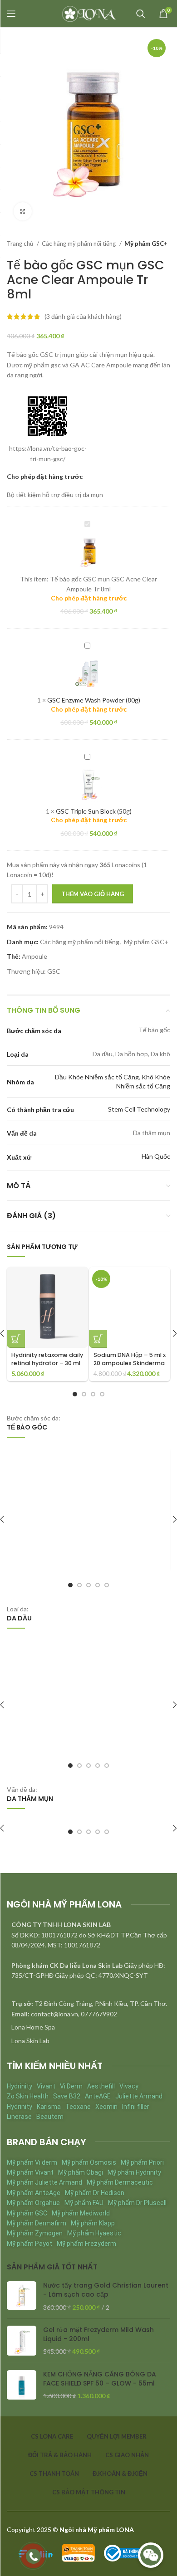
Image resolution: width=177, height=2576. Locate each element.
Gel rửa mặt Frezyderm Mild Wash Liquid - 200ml (98, 2334)
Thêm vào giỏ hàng (93, 894)
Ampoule (34, 956)
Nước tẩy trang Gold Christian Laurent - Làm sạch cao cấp (106, 2290)
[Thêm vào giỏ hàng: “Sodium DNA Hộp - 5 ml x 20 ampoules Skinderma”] (98, 1339)
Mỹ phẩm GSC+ (146, 244)
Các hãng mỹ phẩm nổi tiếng (79, 244)
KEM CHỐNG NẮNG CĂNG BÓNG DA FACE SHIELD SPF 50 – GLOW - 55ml (100, 2379)
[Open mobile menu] (11, 14)
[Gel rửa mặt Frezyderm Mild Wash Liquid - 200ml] (22, 2341)
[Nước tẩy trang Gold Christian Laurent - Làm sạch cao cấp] (22, 2296)
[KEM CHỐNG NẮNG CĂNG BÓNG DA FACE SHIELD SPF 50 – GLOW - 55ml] (22, 2385)
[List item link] (88, 2027)
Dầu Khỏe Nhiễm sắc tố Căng (97, 1077)
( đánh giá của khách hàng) (83, 316)
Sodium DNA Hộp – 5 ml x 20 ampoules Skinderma (130, 1359)
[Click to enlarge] (23, 211)
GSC (54, 971)
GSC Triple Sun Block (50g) (94, 811)
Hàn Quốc (156, 1156)
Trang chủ (21, 244)
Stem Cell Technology (139, 1109)
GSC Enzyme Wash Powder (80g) (94, 700)
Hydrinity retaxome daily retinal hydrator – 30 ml (47, 1359)
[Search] (141, 14)
